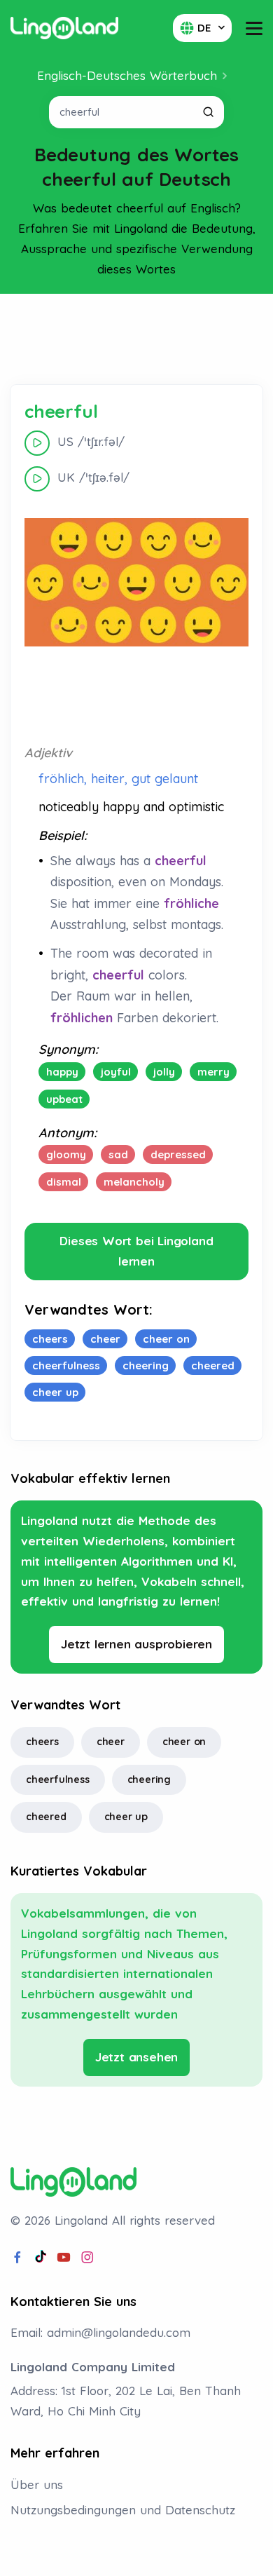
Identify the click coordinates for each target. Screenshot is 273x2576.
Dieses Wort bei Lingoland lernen (136, 1251)
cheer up (126, 1817)
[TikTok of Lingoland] (41, 2258)
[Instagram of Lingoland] (87, 2258)
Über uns (37, 2485)
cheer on (184, 1742)
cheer (111, 1742)
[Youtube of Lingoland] (64, 2258)
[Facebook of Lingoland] (17, 2258)
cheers (42, 1742)
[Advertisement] (136, 339)
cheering (149, 1780)
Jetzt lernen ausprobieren (136, 1644)
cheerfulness (58, 1780)
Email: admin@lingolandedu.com (100, 2332)
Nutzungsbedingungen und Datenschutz (123, 2510)
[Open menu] (254, 28)
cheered (46, 1817)
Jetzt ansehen (136, 2057)
